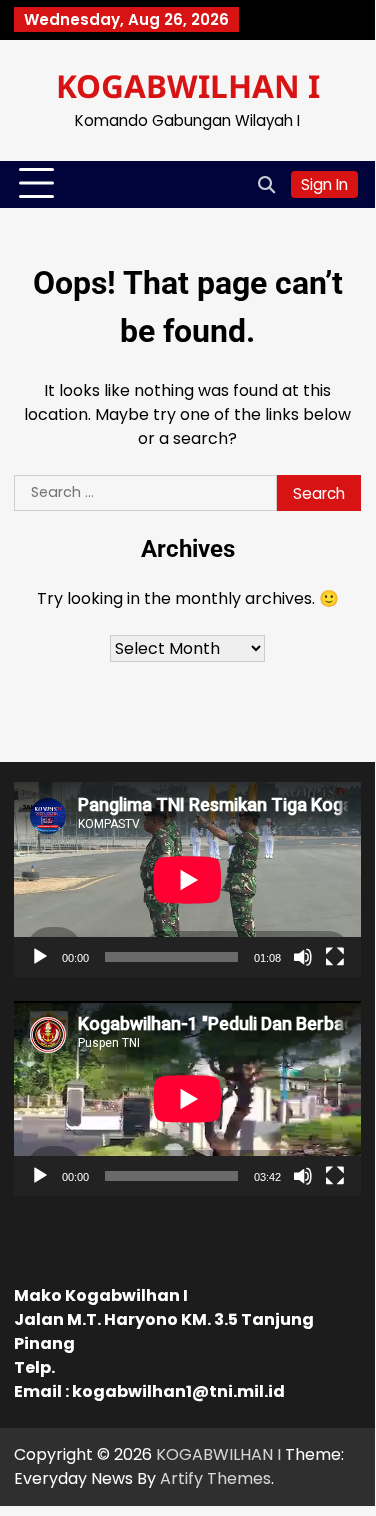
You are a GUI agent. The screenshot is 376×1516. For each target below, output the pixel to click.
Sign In (324, 184)
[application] (187, 879)
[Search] (266, 184)
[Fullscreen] (335, 957)
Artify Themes (215, 1478)
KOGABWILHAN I (188, 85)
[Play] (40, 957)
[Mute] (303, 957)
